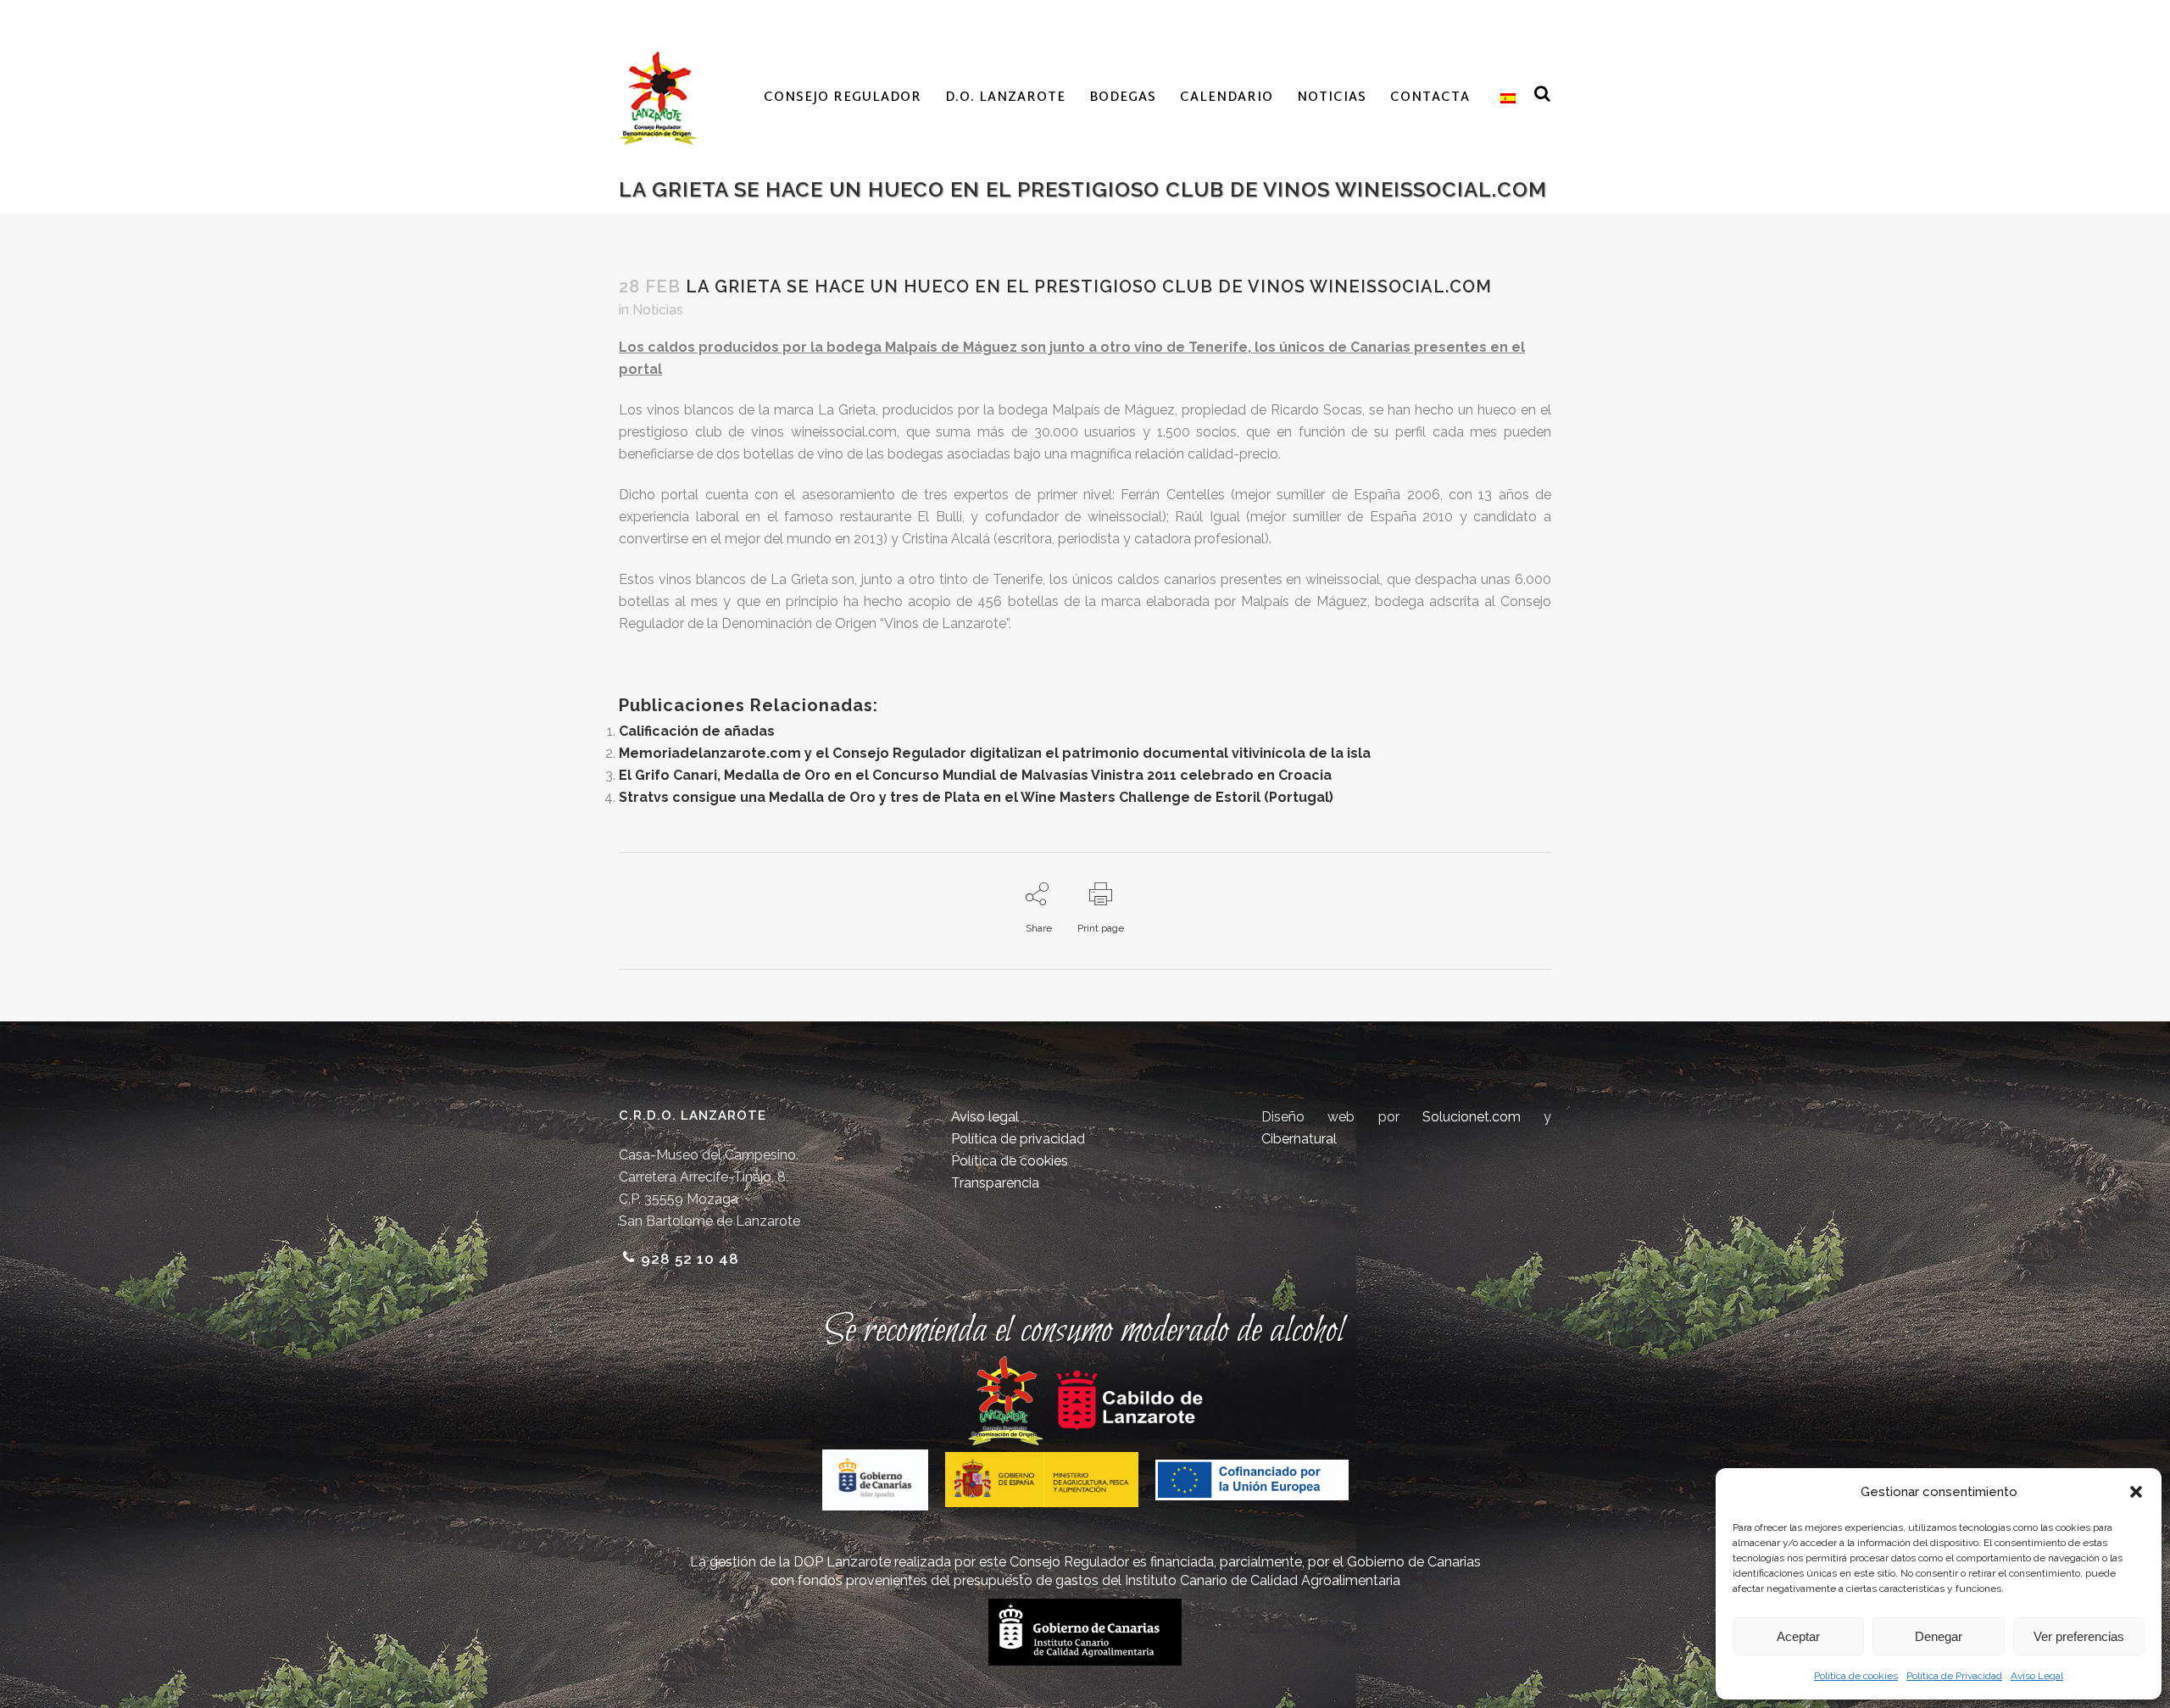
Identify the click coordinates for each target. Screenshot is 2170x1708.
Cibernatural (1299, 1139)
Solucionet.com (1472, 1117)
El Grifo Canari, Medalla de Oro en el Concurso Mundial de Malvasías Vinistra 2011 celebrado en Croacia (975, 775)
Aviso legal (985, 1117)
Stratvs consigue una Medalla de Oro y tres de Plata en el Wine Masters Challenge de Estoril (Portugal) (976, 797)
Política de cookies (1856, 1676)
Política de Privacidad (1954, 1676)
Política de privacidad (1018, 1139)
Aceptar (1798, 1636)
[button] (2136, 1492)
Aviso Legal (2037, 1676)
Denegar (1939, 1636)
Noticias (658, 310)
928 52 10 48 (690, 1259)
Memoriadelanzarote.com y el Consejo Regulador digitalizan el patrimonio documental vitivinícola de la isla (995, 753)
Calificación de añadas (697, 731)
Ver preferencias (2079, 1636)
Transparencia (995, 1183)
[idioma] (1505, 98)
